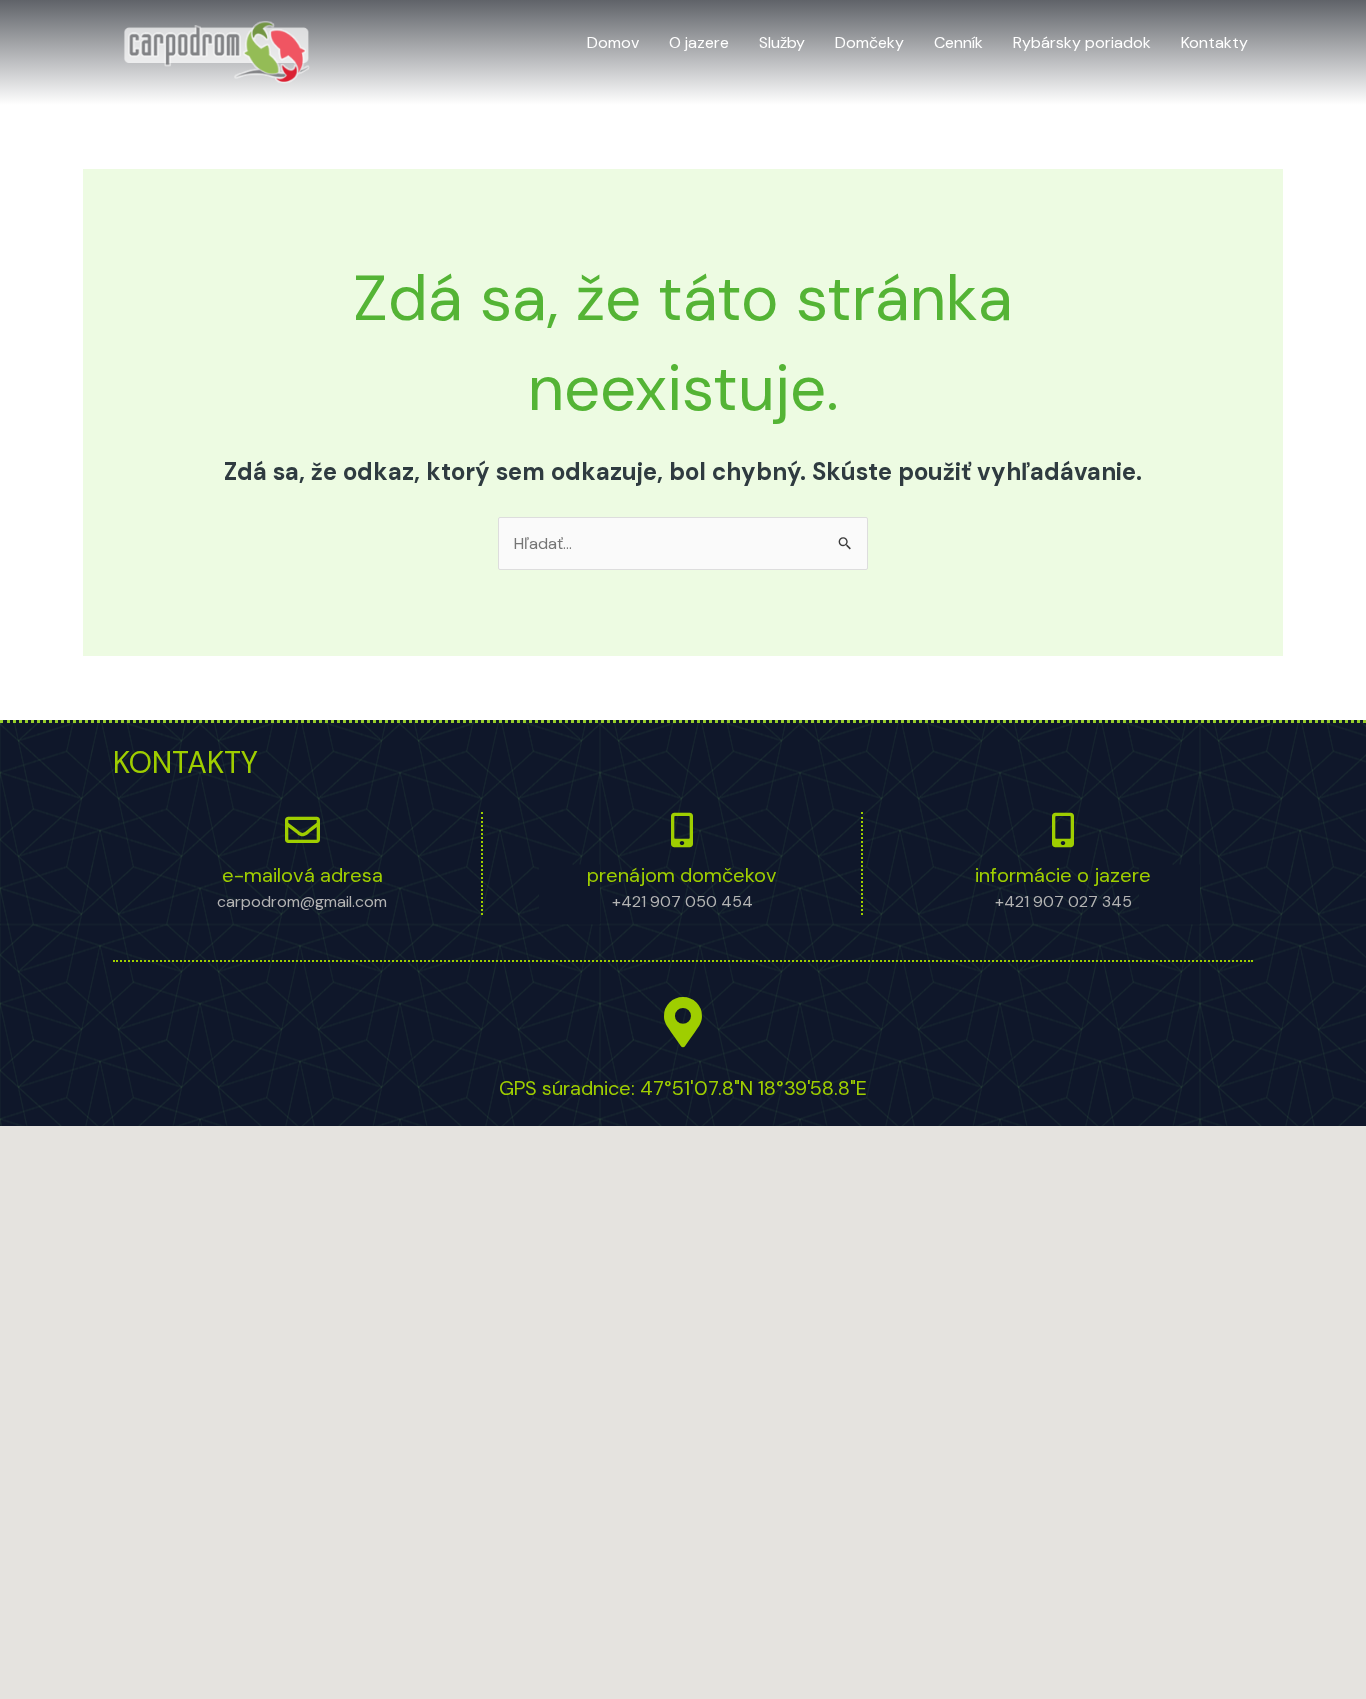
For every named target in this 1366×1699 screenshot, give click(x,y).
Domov (613, 42)
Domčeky (869, 42)
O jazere (699, 42)
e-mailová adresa (302, 875)
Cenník (958, 42)
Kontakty (1214, 42)
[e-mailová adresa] (302, 829)
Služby (782, 42)
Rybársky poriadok (1082, 42)
